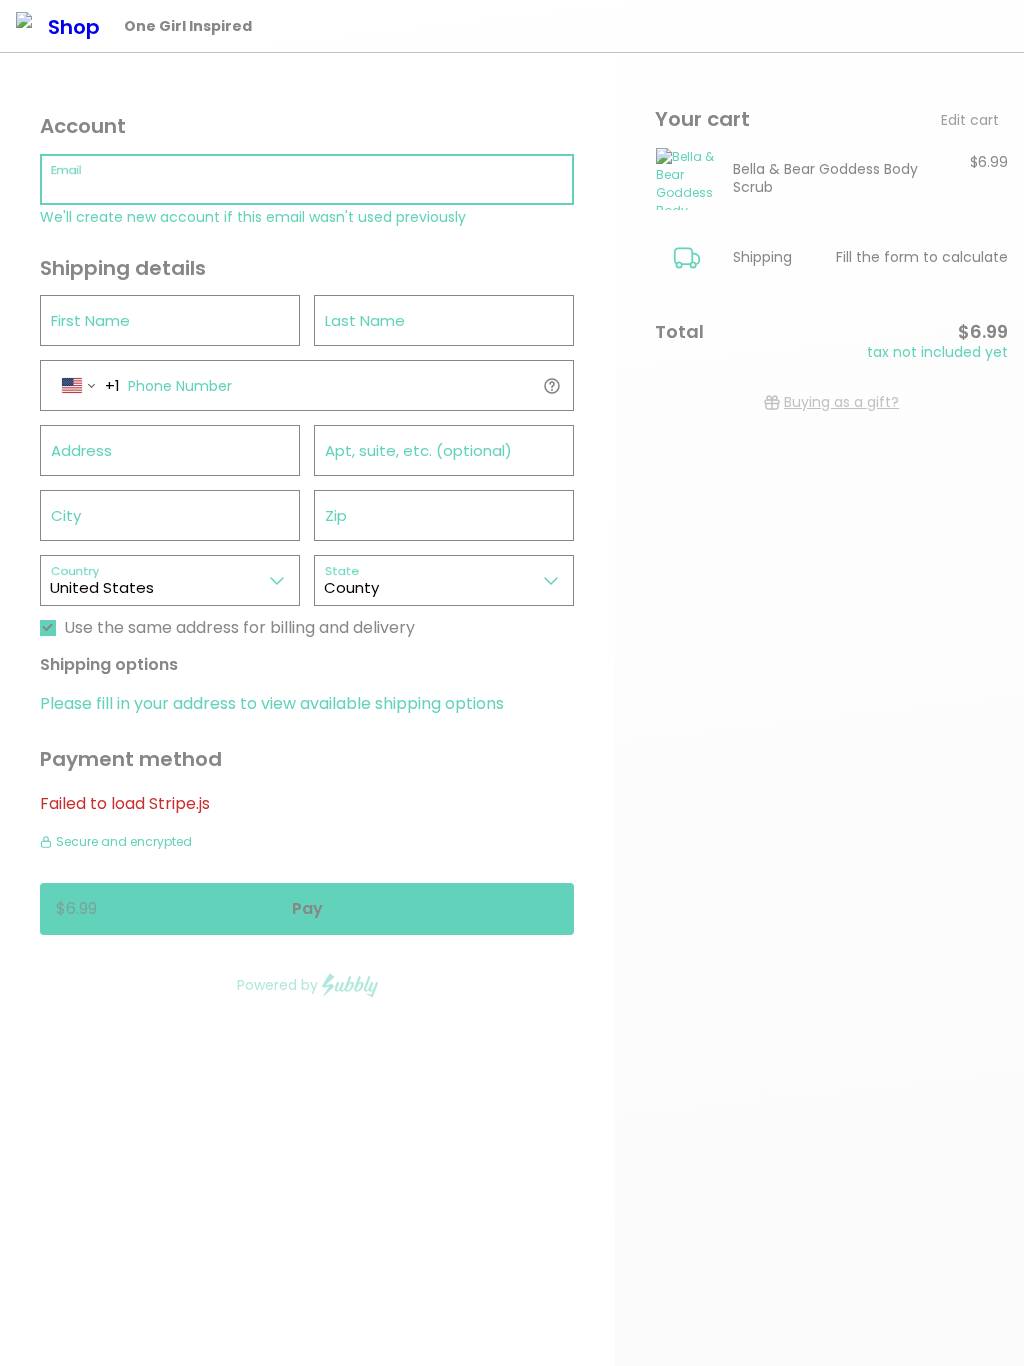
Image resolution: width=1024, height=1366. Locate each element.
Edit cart (970, 120)
